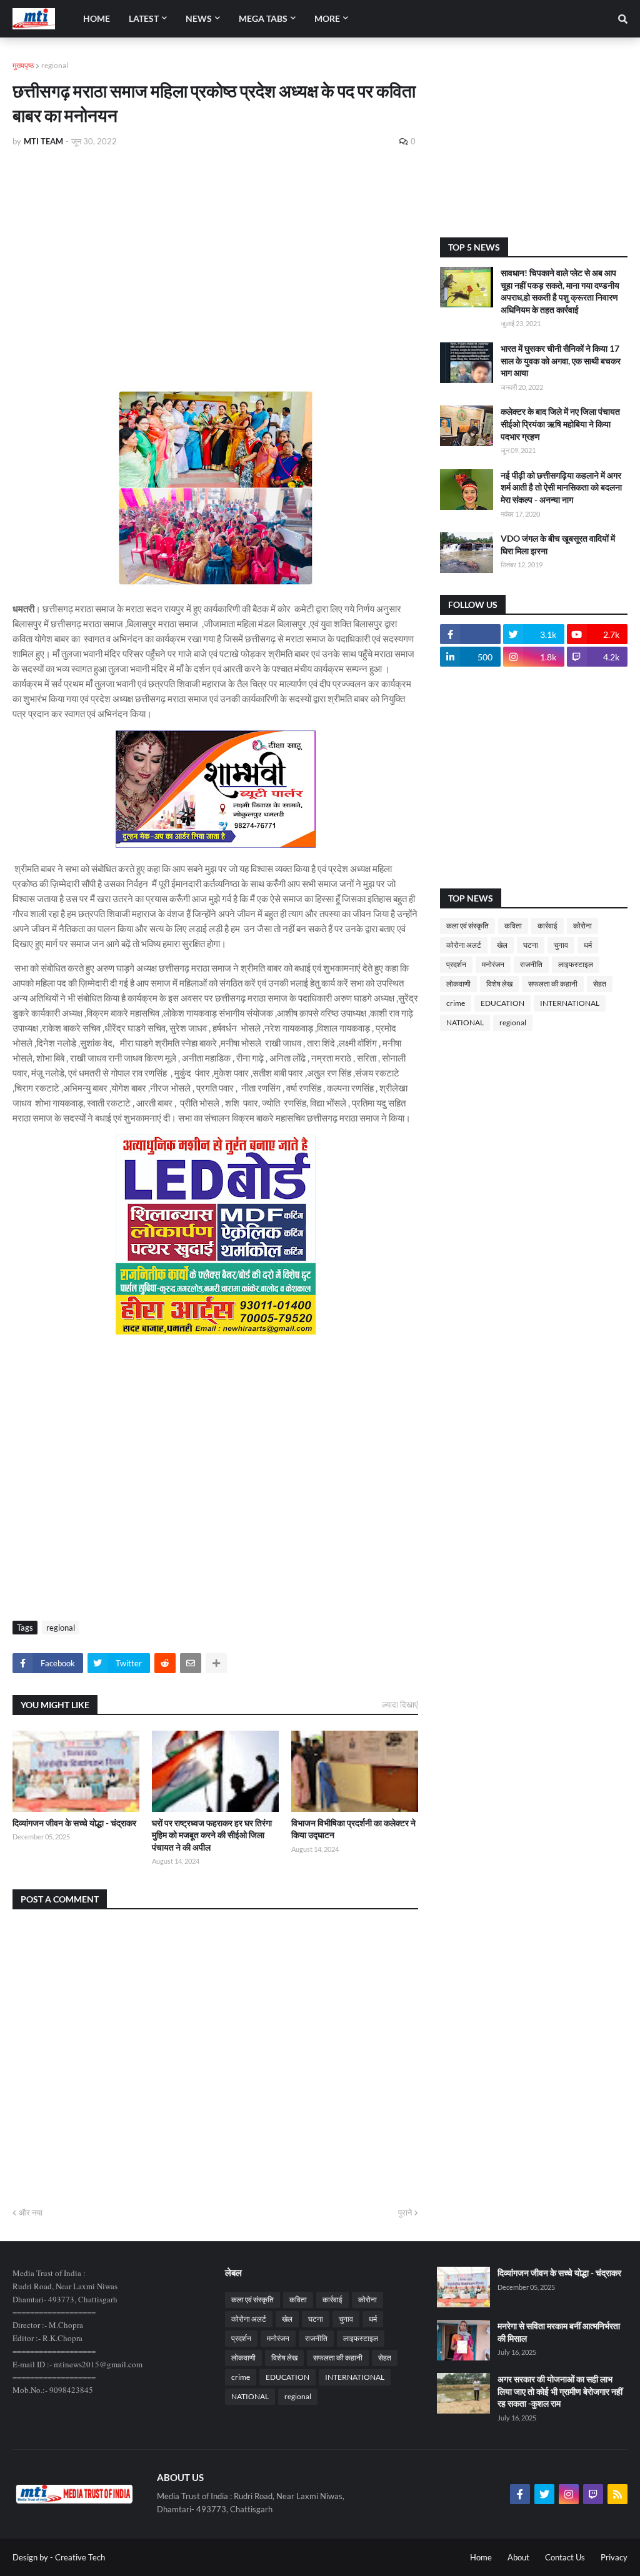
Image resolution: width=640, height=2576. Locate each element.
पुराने (405, 2212)
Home (481, 2557)
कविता (513, 926)
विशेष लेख (499, 984)
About (518, 2557)
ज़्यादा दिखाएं (400, 1704)
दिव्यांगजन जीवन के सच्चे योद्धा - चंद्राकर (74, 1823)
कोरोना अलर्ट (464, 945)
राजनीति (531, 964)
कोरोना (582, 926)
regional (55, 65)
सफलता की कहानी (553, 984)
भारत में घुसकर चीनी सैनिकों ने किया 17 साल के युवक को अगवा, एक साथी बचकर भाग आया (561, 361)
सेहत (600, 984)
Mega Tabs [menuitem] (263, 18)
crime (456, 1003)
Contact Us (565, 2557)
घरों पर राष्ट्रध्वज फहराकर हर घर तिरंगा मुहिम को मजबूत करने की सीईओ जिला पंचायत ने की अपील (212, 1835)
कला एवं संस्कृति (467, 926)
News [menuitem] (199, 18)
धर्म (588, 945)
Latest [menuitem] (144, 18)
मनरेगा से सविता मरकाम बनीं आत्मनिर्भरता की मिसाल (559, 2332)
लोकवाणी (458, 984)
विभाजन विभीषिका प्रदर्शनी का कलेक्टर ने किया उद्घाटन (353, 1829)
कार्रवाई (547, 926)
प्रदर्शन (456, 964)
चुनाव (561, 945)
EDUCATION (502, 1003)
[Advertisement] (215, 251)
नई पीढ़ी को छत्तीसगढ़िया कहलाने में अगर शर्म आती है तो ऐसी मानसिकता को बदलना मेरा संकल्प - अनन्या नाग (561, 487)
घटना (531, 945)
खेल (502, 945)
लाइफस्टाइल (576, 964)
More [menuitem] (327, 18)
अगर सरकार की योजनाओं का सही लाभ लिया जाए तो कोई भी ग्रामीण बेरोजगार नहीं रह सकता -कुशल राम (560, 2391)
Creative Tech (80, 2557)
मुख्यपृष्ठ (23, 65)
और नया (31, 2212)
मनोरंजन (493, 964)
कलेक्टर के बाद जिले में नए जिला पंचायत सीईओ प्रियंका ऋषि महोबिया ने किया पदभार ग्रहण (560, 424)
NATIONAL (465, 1022)
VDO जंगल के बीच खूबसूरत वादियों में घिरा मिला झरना (558, 545)
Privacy (614, 2557)
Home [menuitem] (97, 18)
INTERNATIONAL (570, 1003)
